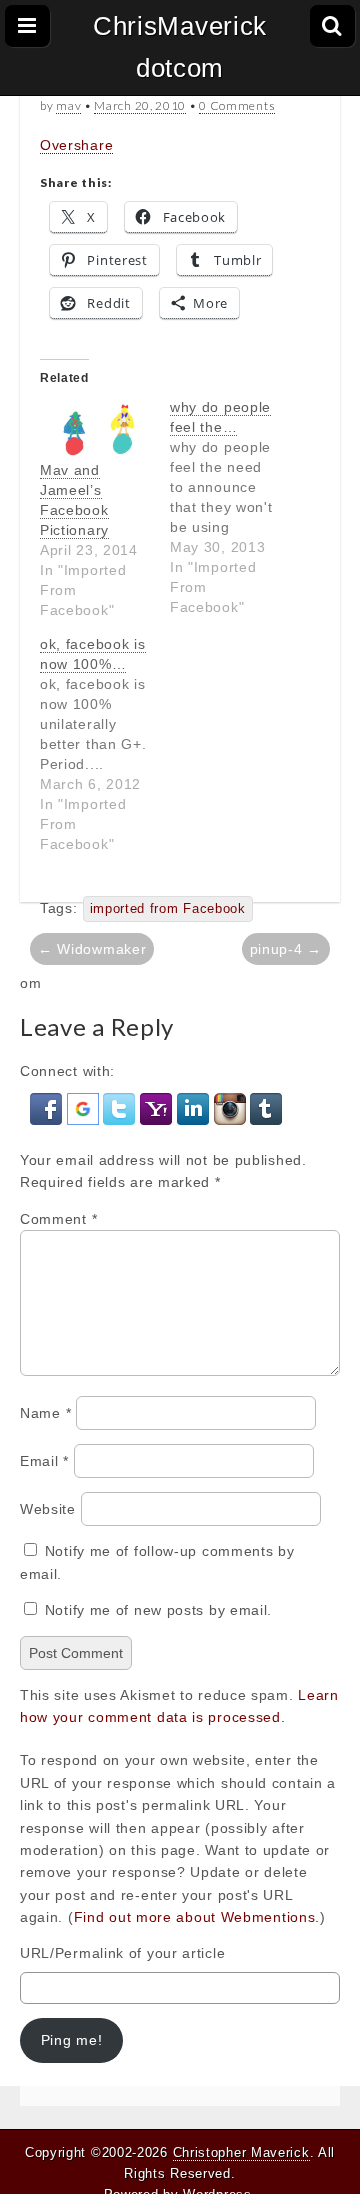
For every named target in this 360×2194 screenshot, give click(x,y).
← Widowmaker (92, 949)
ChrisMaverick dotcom (180, 47)
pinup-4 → (286, 949)
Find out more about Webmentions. (197, 1917)
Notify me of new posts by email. (158, 1610)
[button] (48, 1108)
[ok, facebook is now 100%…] (105, 744)
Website (48, 1509)
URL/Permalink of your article (122, 1953)
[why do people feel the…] (235, 507)
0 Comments (237, 105)
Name (45, 1413)
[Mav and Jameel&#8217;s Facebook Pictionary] (95, 428)
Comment (58, 1219)
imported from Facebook (168, 909)
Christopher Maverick (241, 2152)
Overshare (76, 145)
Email (44, 1461)
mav (68, 105)
